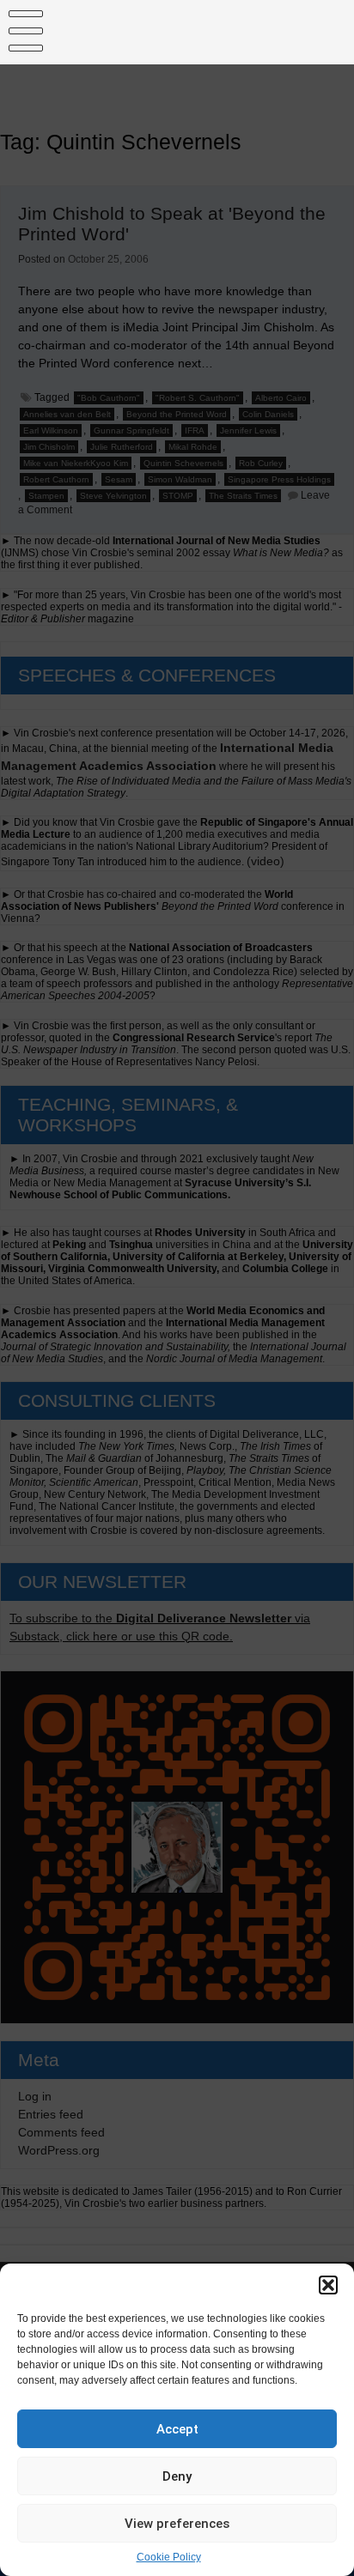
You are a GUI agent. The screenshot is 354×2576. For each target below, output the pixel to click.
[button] (328, 2285)
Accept (177, 2429)
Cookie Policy (169, 2557)
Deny (177, 2476)
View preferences (177, 2524)
